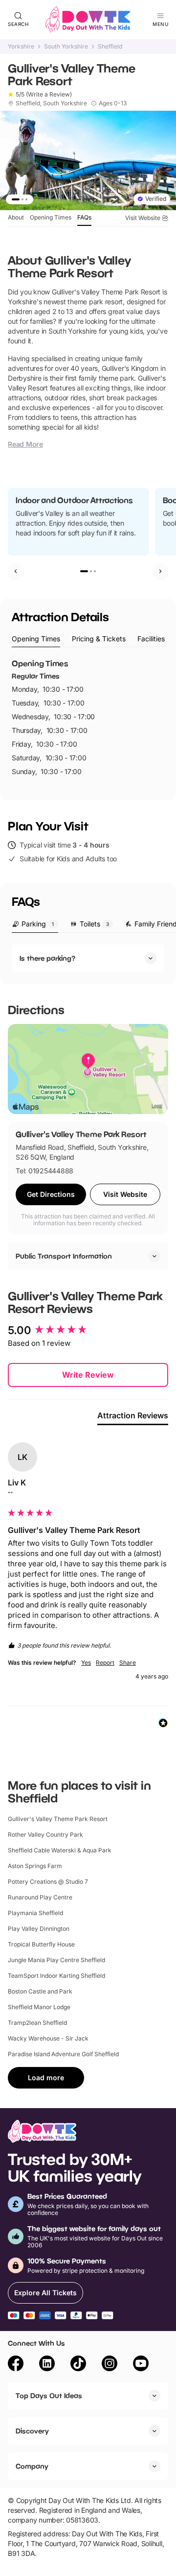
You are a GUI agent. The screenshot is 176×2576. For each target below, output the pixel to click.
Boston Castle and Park (40, 1991)
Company (32, 2466)
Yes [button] (86, 1663)
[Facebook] (16, 2365)
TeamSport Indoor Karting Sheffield (56, 1976)
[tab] (36, 639)
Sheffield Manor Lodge (39, 2007)
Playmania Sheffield (35, 1913)
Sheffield (110, 47)
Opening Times (51, 217)
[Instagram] (110, 2365)
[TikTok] (78, 2365)
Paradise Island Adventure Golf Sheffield (63, 2054)
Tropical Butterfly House (41, 1944)
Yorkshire (21, 47)
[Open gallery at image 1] (88, 160)
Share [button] (128, 1663)
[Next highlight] (160, 571)
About (16, 217)
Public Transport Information (64, 1256)
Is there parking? (47, 958)
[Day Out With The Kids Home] (88, 20)
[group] (88, 1330)
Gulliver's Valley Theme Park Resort (58, 1819)
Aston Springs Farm (35, 1866)
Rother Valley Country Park (45, 1835)
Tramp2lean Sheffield (37, 2023)
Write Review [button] (88, 1375)
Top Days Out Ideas (49, 2395)
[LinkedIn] (47, 2365)
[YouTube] (141, 2365)
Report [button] (105, 1663)
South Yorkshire (66, 47)
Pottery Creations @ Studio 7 (48, 1882)
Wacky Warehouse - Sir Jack (48, 2038)
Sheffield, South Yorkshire (51, 103)
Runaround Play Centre (40, 1897)
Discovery (32, 2431)
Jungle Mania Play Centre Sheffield (56, 1960)
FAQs (84, 217)
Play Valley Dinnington (39, 1929)
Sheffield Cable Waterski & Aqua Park (60, 1850)
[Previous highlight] (16, 571)
